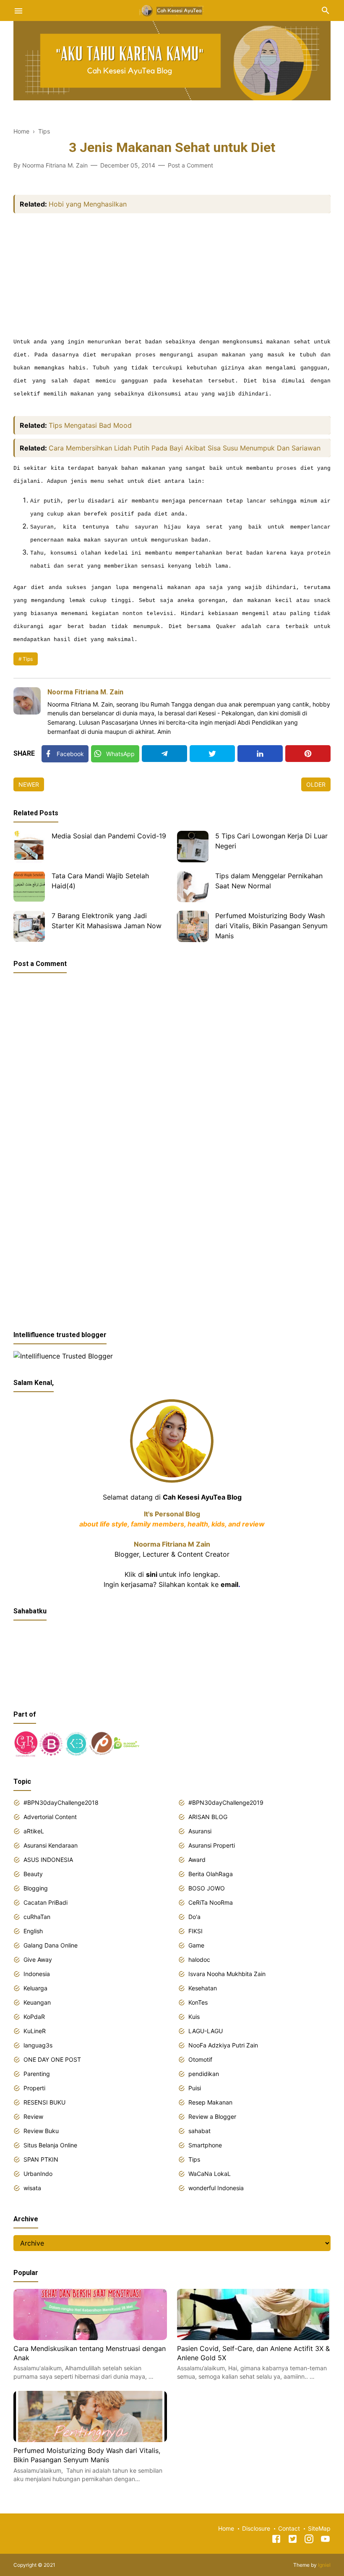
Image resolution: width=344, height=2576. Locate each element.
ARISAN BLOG (208, 1817)
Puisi (195, 2088)
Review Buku (41, 2131)
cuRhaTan (37, 1917)
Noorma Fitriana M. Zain (85, 692)
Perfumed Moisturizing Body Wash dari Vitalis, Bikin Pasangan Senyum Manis (271, 926)
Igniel (324, 2565)
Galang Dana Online (51, 1945)
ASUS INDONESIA (48, 1860)
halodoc (199, 1959)
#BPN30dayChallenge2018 (61, 1802)
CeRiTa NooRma (211, 1902)
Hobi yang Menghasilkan (88, 204)
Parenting (37, 2074)
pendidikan (204, 2074)
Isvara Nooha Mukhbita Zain (227, 1974)
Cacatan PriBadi (46, 1902)
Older (316, 784)
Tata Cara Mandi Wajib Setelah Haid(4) (100, 881)
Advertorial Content (50, 1817)
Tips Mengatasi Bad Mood (90, 425)
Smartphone (205, 2145)
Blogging (36, 1888)
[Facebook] (276, 2540)
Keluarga (35, 1988)
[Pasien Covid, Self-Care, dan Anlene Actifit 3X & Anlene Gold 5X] (254, 2338)
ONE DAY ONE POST (52, 2059)
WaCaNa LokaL (210, 2174)
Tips (28, 659)
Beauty (33, 1874)
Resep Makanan (210, 2102)
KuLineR (35, 2031)
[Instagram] (309, 2540)
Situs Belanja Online (50, 2145)
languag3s (38, 2045)
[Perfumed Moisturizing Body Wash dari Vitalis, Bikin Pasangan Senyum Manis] (193, 926)
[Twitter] (212, 754)
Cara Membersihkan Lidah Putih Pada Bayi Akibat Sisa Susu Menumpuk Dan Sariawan (185, 448)
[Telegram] (164, 754)
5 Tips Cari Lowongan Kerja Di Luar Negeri (271, 841)
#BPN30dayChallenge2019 (226, 1802)
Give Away (38, 1959)
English (33, 1931)
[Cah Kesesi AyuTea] (172, 10)
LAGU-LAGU (206, 2031)
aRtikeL (34, 1831)
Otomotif (200, 2059)
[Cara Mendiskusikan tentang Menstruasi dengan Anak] (90, 2338)
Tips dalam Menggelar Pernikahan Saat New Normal (269, 881)
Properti (34, 2088)
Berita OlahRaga (211, 1874)
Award (197, 1860)
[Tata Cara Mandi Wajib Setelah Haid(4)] (29, 886)
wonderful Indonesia (216, 2188)
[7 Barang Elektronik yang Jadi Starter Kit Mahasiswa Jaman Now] (29, 926)
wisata (32, 2188)
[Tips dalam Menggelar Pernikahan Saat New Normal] (193, 886)
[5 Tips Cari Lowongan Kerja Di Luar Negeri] (193, 847)
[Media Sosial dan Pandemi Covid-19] (29, 847)
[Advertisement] (172, 276)
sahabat (199, 2131)
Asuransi (200, 1831)
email (229, 1584)
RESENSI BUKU (44, 2102)
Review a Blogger (212, 2117)
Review (33, 2117)
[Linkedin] (260, 754)
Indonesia (37, 1974)
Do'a (194, 1917)
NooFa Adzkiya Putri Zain (223, 2045)
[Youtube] (325, 2540)
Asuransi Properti (212, 1845)
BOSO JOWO (207, 1888)
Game (196, 1945)
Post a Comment (190, 165)
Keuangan (37, 2002)
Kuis (194, 2017)
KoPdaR (34, 2017)
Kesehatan (203, 1988)
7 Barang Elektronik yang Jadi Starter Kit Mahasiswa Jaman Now (107, 921)
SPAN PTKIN (41, 2159)
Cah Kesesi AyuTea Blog (202, 1497)
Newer (29, 784)
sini (152, 1574)
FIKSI (195, 1931)
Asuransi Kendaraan (51, 1845)
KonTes (198, 2002)
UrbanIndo (38, 2174)
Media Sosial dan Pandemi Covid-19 (109, 836)
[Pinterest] (308, 754)
